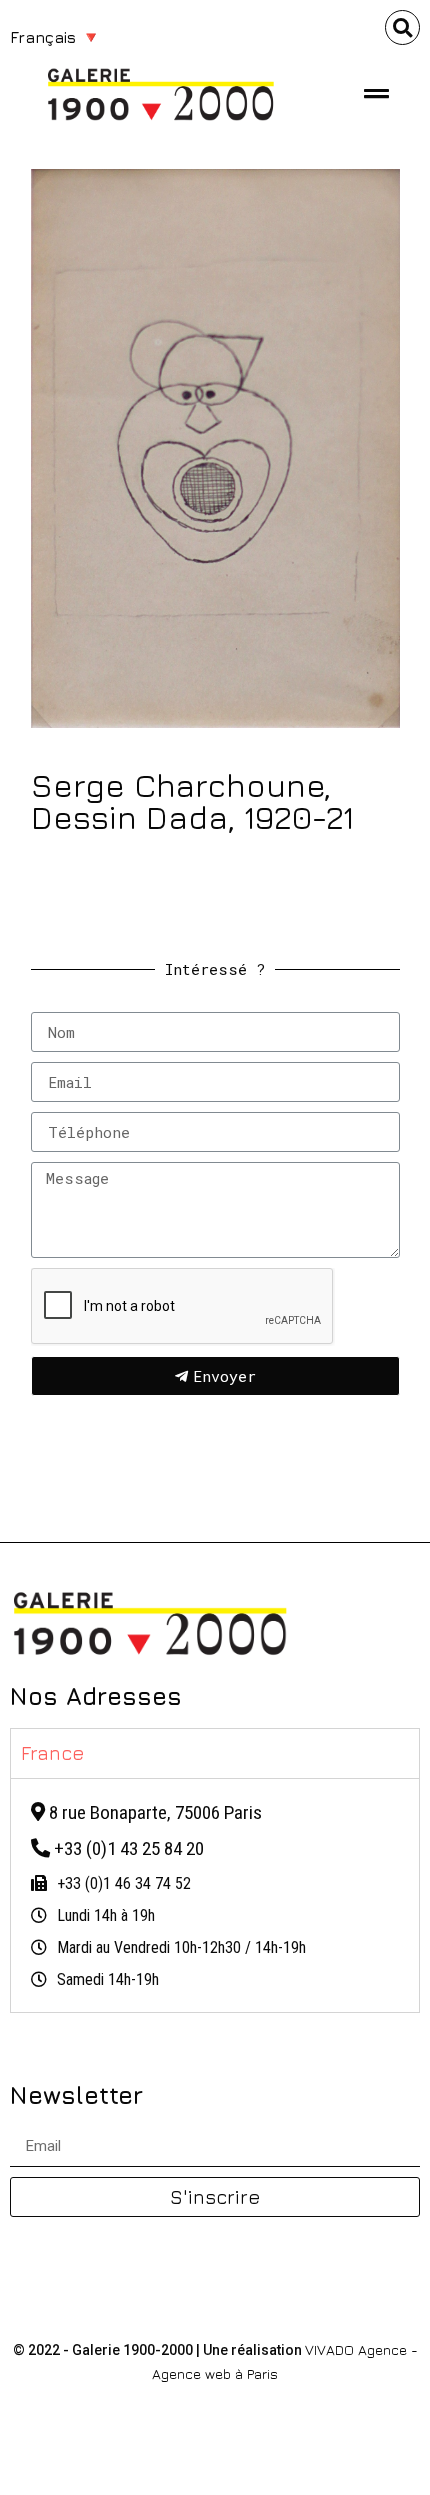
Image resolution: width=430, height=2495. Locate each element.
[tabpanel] (215, 1895)
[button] (402, 27)
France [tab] (53, 1752)
